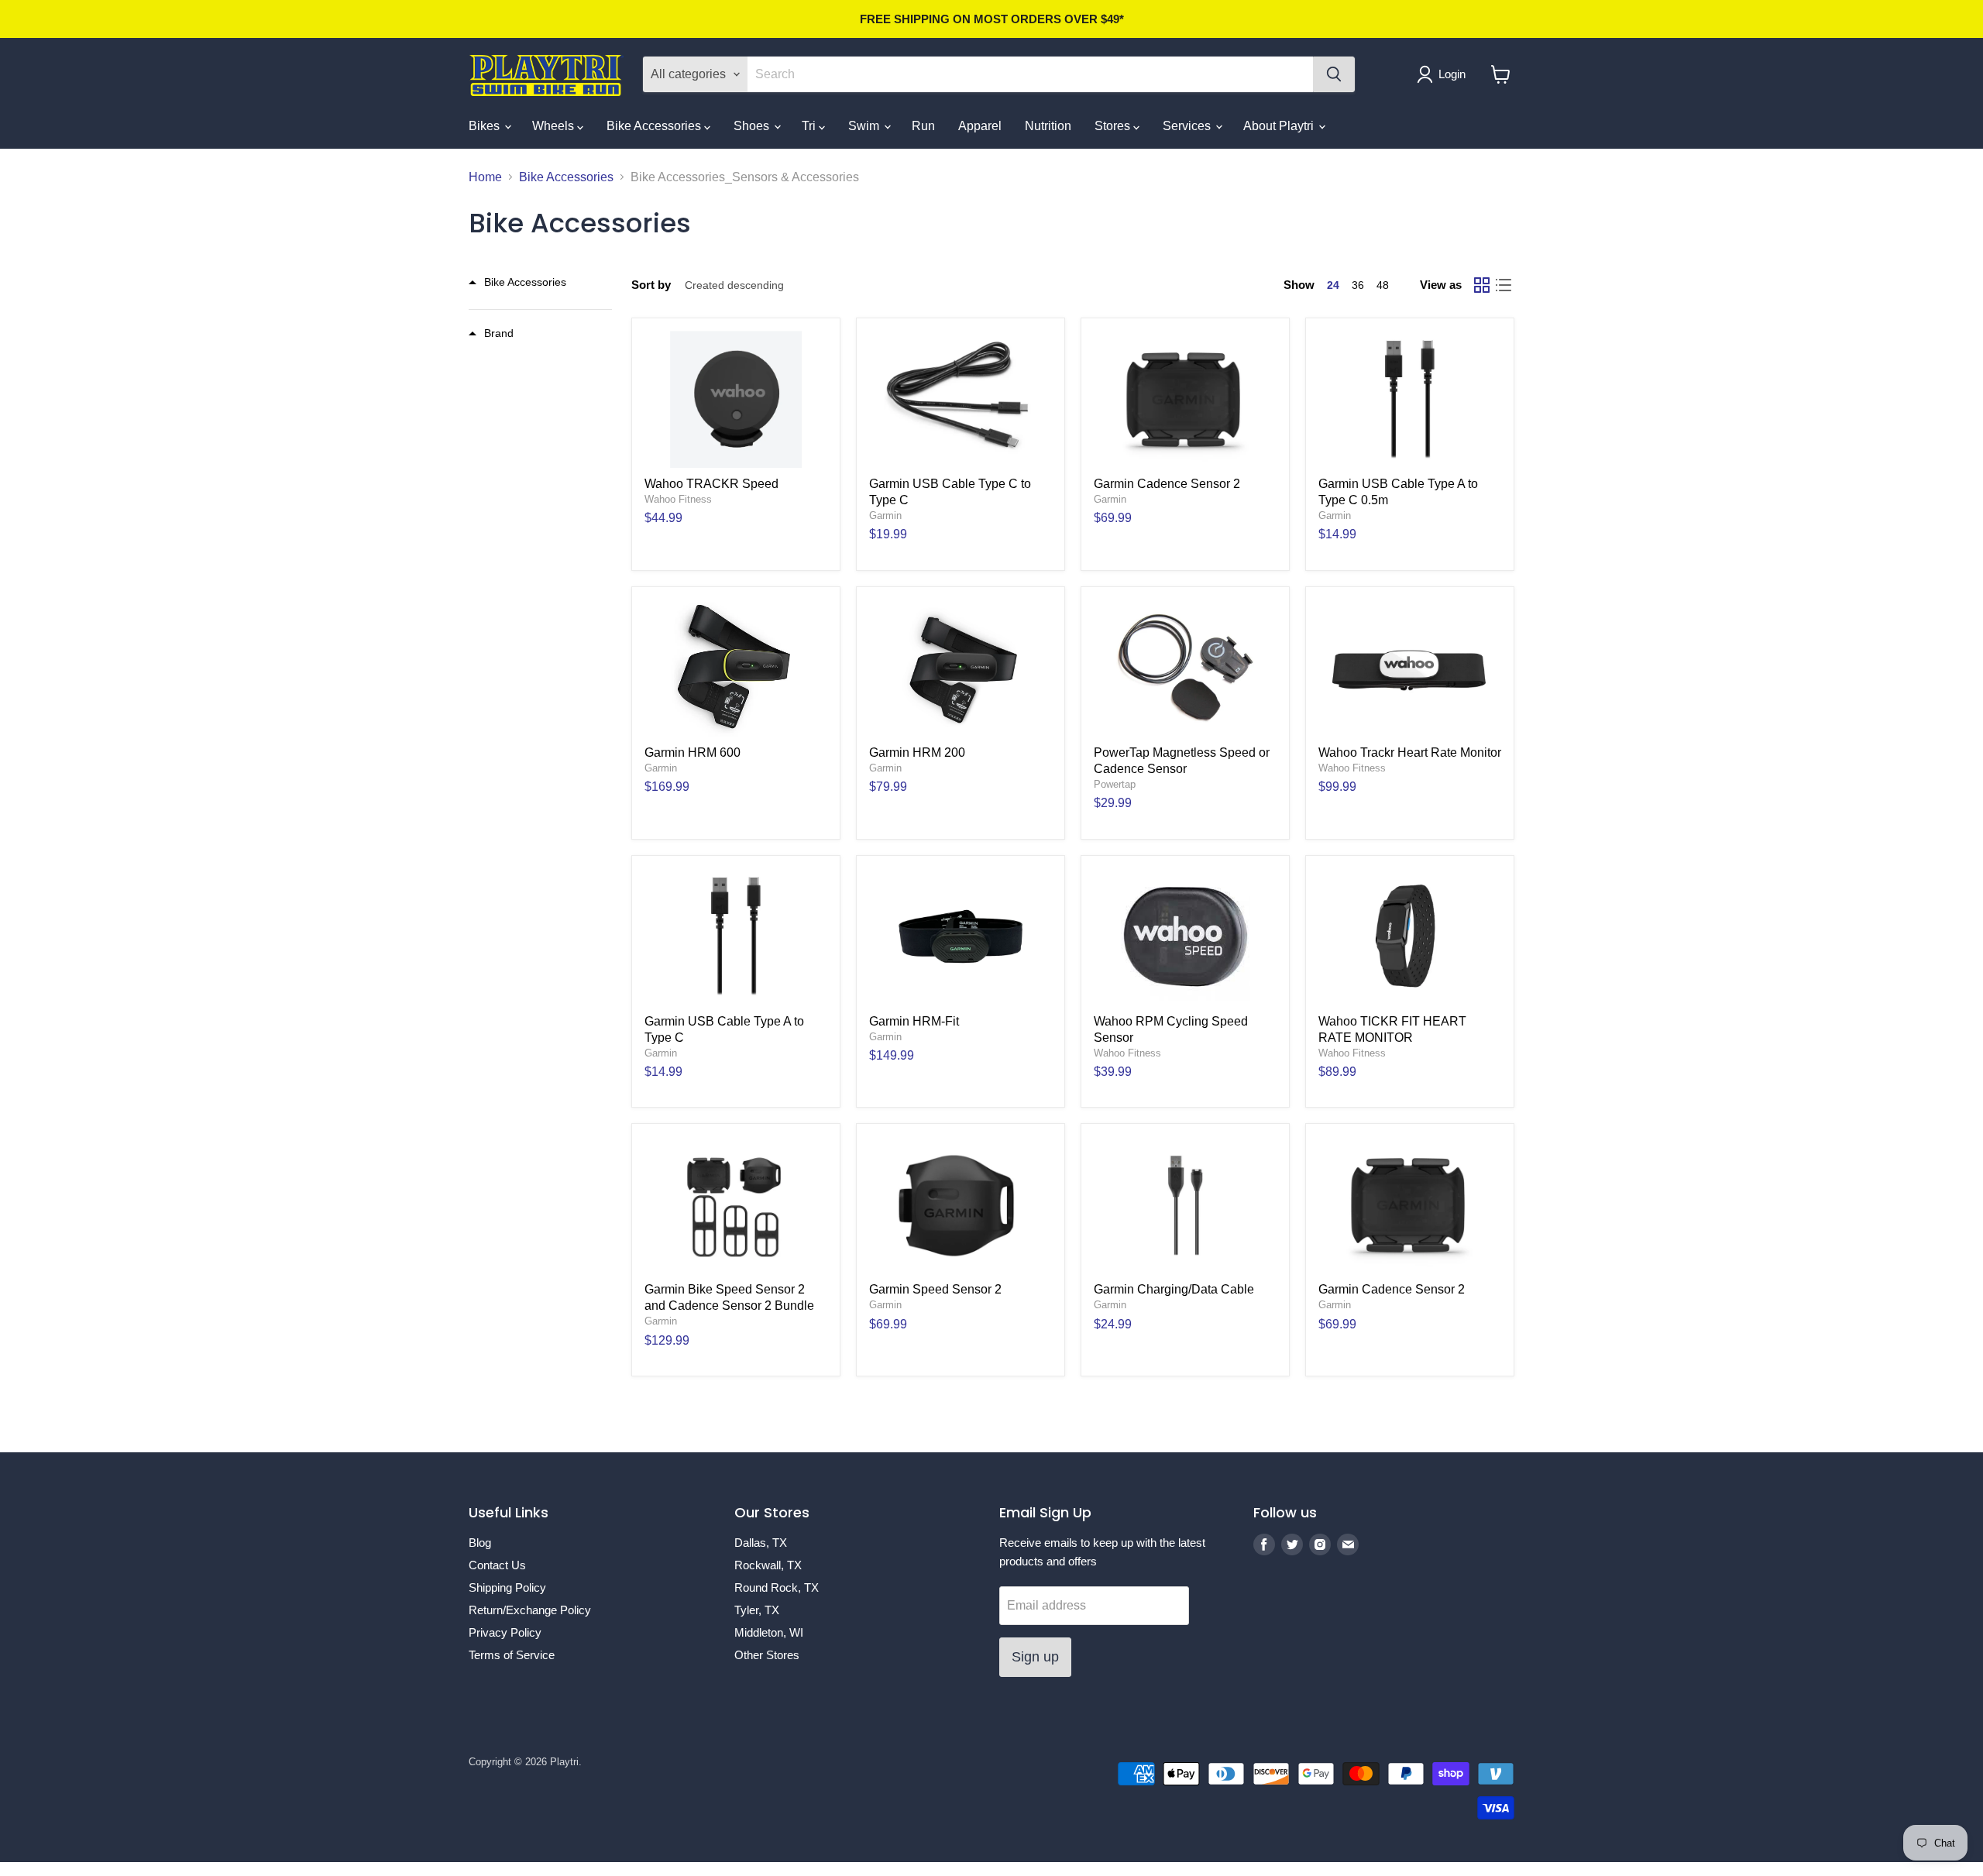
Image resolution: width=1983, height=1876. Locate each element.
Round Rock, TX (777, 1587)
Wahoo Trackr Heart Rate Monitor (1410, 752)
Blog (480, 1543)
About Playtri (1280, 126)
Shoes (753, 126)
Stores (1114, 126)
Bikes (486, 126)
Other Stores (767, 1655)
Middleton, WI (769, 1632)
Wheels (555, 126)
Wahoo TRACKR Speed (711, 484)
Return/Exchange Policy (530, 1610)
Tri (810, 126)
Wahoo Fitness (678, 499)
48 (1383, 285)
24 (1333, 285)
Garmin (885, 515)
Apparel (980, 126)
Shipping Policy (507, 1587)
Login (1452, 74)
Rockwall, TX (768, 1565)
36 (1358, 285)
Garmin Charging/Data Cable (1174, 1289)
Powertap (1115, 784)
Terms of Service (512, 1655)
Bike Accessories (655, 126)
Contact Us (497, 1565)
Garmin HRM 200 (917, 752)
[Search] (1334, 74)
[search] (1030, 74)
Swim (865, 126)
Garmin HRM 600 (693, 752)
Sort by (651, 285)
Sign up (1035, 1657)
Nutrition (1048, 126)
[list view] (1504, 285)
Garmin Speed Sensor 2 (935, 1289)
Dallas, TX (761, 1543)
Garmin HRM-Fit (914, 1021)
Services (1188, 126)
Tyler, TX (757, 1610)
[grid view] (1482, 285)
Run (923, 126)
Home (485, 177)
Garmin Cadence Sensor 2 (1167, 484)
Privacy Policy (505, 1632)
